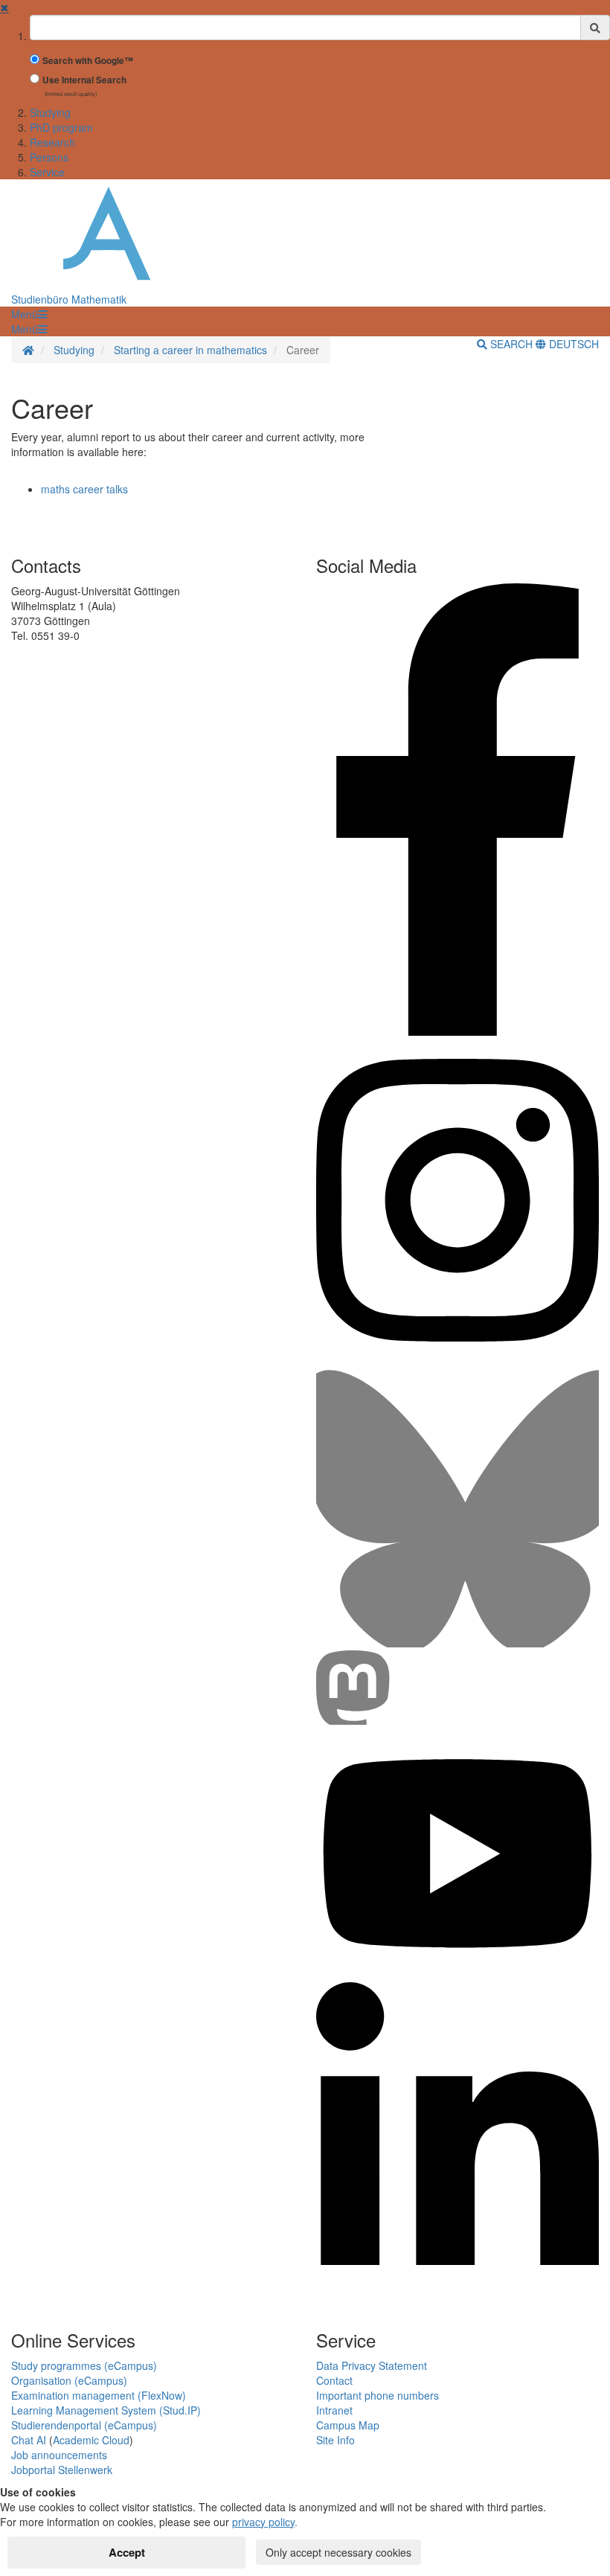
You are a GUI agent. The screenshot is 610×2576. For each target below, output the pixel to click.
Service (47, 172)
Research (52, 142)
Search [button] (511, 344)
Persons (49, 157)
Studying (50, 112)
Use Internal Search (84, 80)
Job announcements (59, 2455)
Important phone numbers (378, 2395)
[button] (29, 314)
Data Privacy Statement (372, 2365)
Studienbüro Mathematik (69, 299)
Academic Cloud (91, 2440)
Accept (127, 2552)
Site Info (335, 2440)
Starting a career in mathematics (190, 350)
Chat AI (29, 2440)
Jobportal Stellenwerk (62, 2470)
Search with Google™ (88, 61)
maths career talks (84, 489)
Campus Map (348, 2425)
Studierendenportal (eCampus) (84, 2425)
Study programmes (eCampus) (84, 2365)
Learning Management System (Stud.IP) (106, 2410)
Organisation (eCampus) (69, 2380)
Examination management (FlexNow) (99, 2395)
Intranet (334, 2410)
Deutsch (572, 344)
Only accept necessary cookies (338, 2552)
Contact (334, 2380)
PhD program (61, 127)
